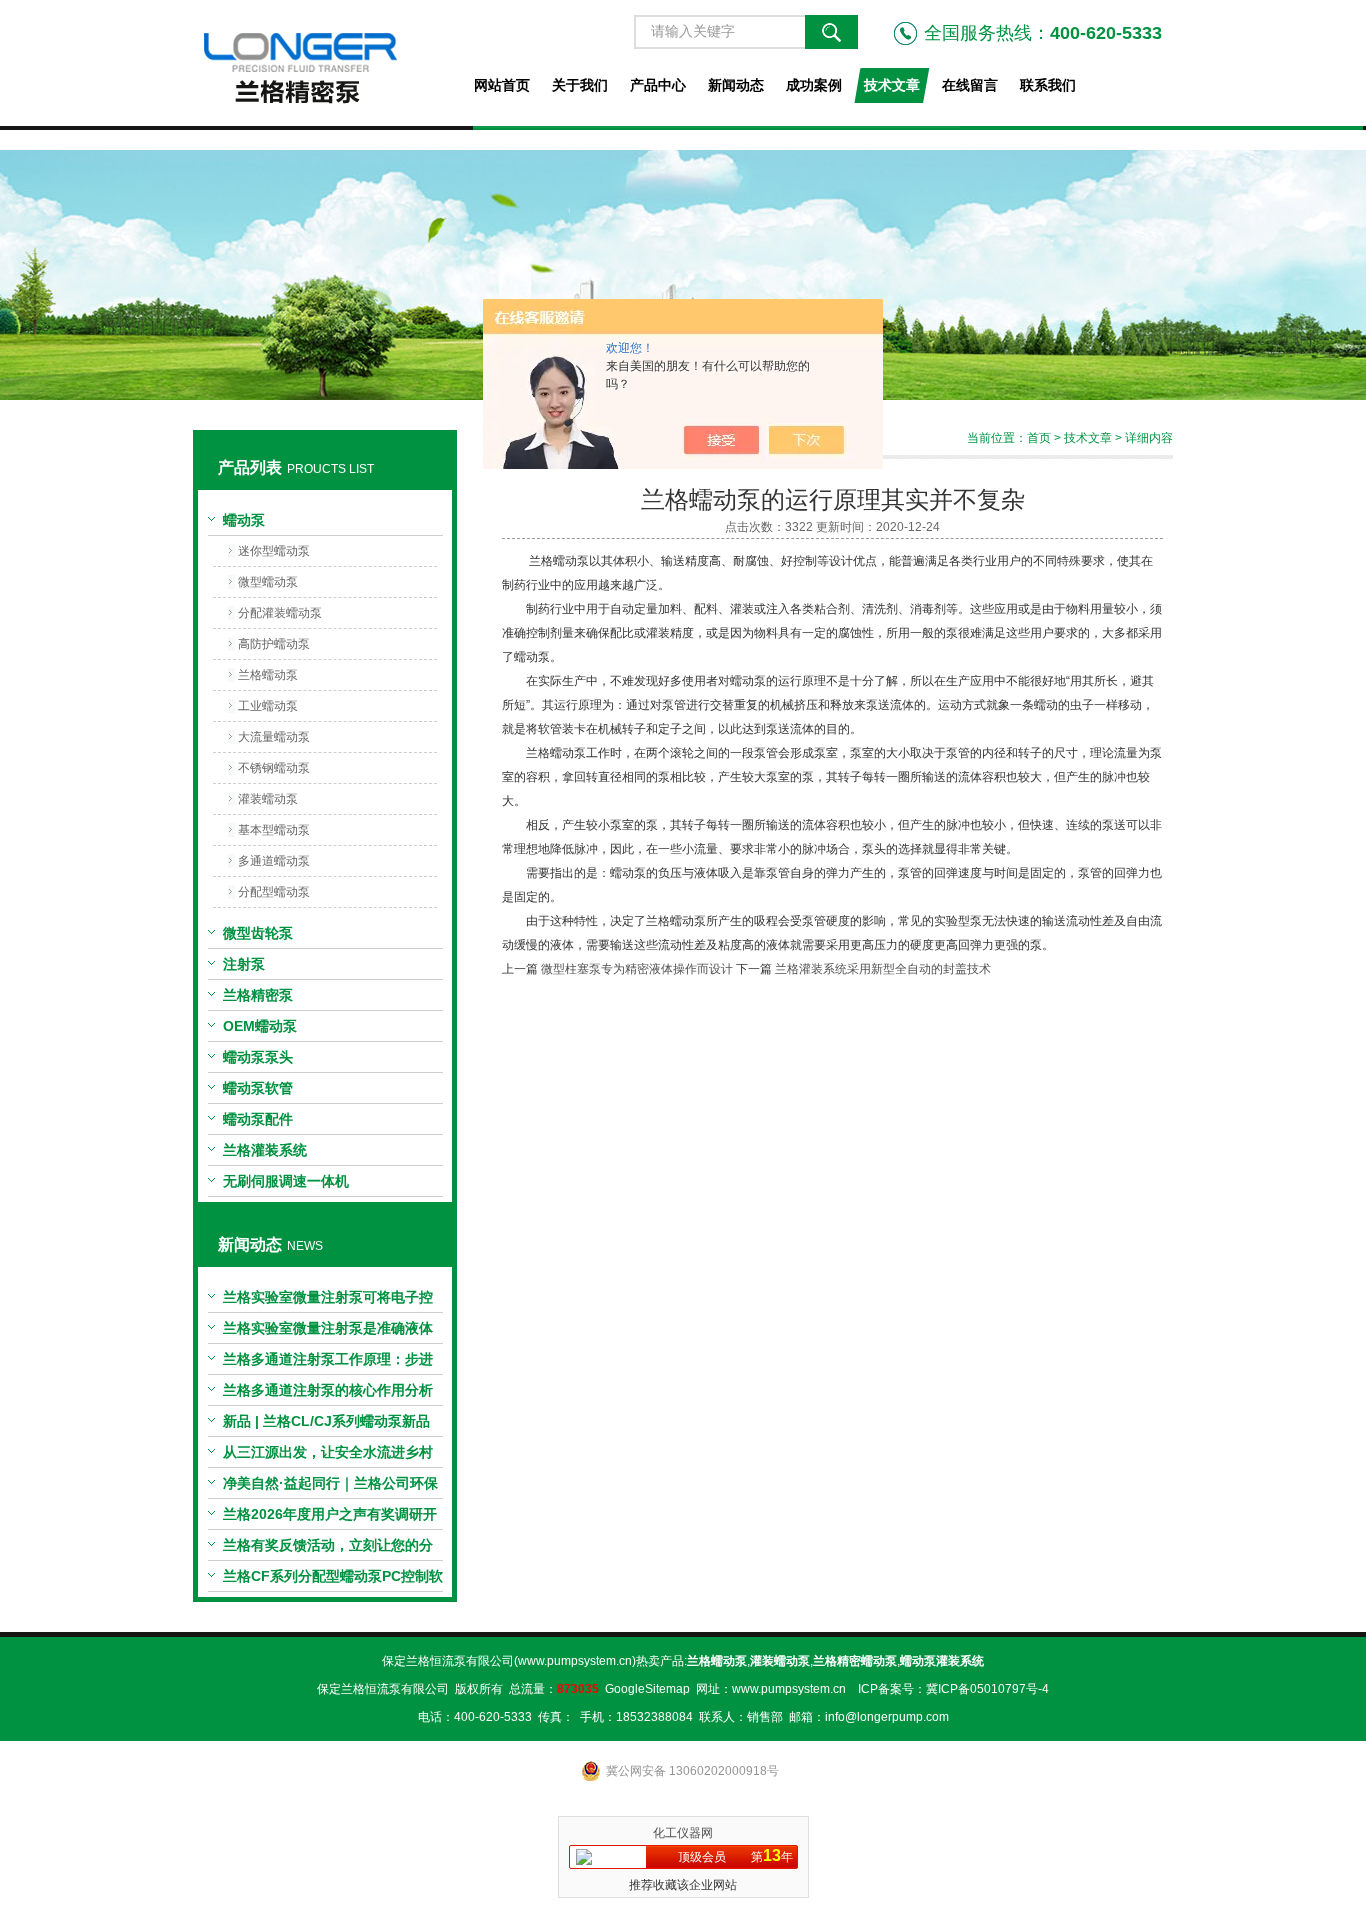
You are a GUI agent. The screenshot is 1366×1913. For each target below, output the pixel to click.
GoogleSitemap (647, 1689)
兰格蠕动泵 (268, 675)
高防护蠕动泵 (274, 644)
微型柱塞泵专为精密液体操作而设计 (637, 969)
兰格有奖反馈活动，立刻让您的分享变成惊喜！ (328, 1549)
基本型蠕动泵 (274, 830)
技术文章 (892, 85)
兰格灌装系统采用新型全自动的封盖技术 (883, 969)
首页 (1039, 438)
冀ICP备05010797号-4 (987, 1689)
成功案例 (814, 85)
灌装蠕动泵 (268, 799)
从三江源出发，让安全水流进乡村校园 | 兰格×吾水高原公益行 (328, 1456)
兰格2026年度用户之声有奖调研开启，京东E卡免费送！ (330, 1518)
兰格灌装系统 (265, 1150)
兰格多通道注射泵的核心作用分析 (328, 1390)
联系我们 (1048, 85)
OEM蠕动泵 (260, 1026)
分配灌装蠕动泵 (280, 613)
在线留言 (970, 85)
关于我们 (580, 85)
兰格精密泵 (258, 995)
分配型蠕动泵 (274, 892)
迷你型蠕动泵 (274, 551)
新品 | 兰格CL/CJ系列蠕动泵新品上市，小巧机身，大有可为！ (326, 1425)
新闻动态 (736, 85)
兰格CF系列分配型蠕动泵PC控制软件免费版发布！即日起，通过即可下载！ (333, 1580)
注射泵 (244, 964)
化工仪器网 (683, 1833)
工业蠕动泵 (268, 706)
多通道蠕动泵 (274, 861)
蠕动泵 (244, 520)
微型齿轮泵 (258, 933)
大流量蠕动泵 (274, 737)
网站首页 (502, 85)
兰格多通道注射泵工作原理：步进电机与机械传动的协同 (328, 1363)
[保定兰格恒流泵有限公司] (324, 63)
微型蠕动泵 (268, 582)
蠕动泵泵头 (258, 1057)
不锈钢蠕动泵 (274, 768)
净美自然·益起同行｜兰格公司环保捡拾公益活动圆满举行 (330, 1487)
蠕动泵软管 (258, 1088)
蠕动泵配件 (258, 1119)
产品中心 (658, 85)
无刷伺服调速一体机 (286, 1181)
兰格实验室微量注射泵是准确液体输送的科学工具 (328, 1332)
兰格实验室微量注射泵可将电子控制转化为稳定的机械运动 (328, 1301)
